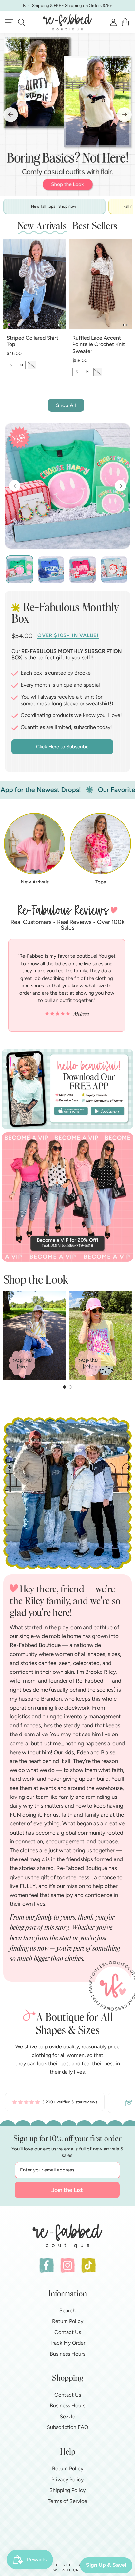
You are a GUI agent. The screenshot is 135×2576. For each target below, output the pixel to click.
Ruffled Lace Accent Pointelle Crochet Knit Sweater (99, 345)
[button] (21, 22)
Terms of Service (67, 2501)
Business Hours (67, 2354)
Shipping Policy (67, 2490)
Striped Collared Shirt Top (32, 341)
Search (67, 2310)
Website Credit (71, 2570)
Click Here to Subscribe (62, 747)
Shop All (66, 405)
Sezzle (67, 2416)
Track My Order (67, 2343)
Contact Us (68, 2332)
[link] (55, 2103)
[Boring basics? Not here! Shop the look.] (67, 114)
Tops (101, 882)
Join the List (67, 2190)
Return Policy (68, 2321)
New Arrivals (35, 882)
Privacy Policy (67, 2479)
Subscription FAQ (67, 2427)
